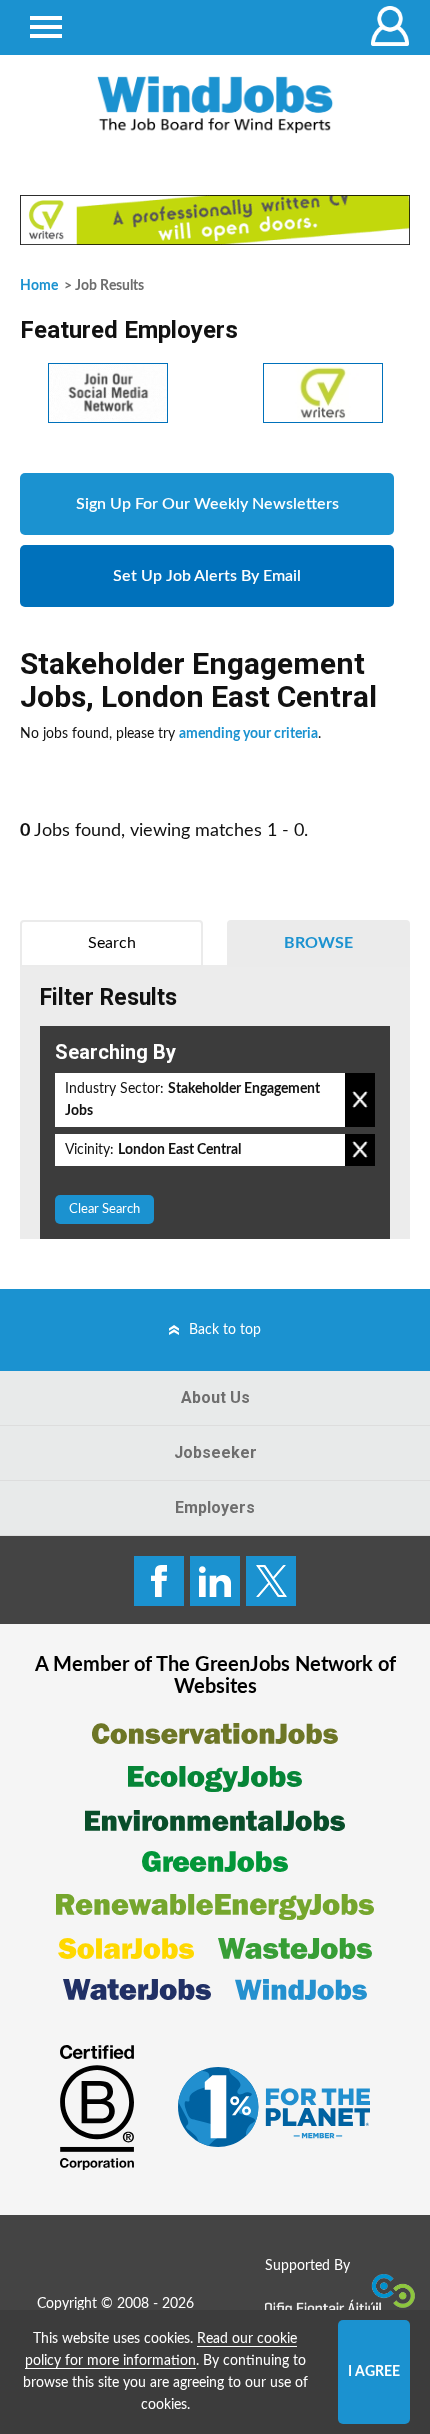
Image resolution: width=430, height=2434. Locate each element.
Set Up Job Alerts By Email (207, 576)
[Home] (215, 104)
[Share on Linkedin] (215, 1581)
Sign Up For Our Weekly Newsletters (207, 504)
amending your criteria (248, 734)
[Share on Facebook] (159, 1581)
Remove (360, 1100)
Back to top (225, 1330)
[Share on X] (271, 1581)
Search (112, 943)
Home (39, 286)
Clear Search (104, 1209)
